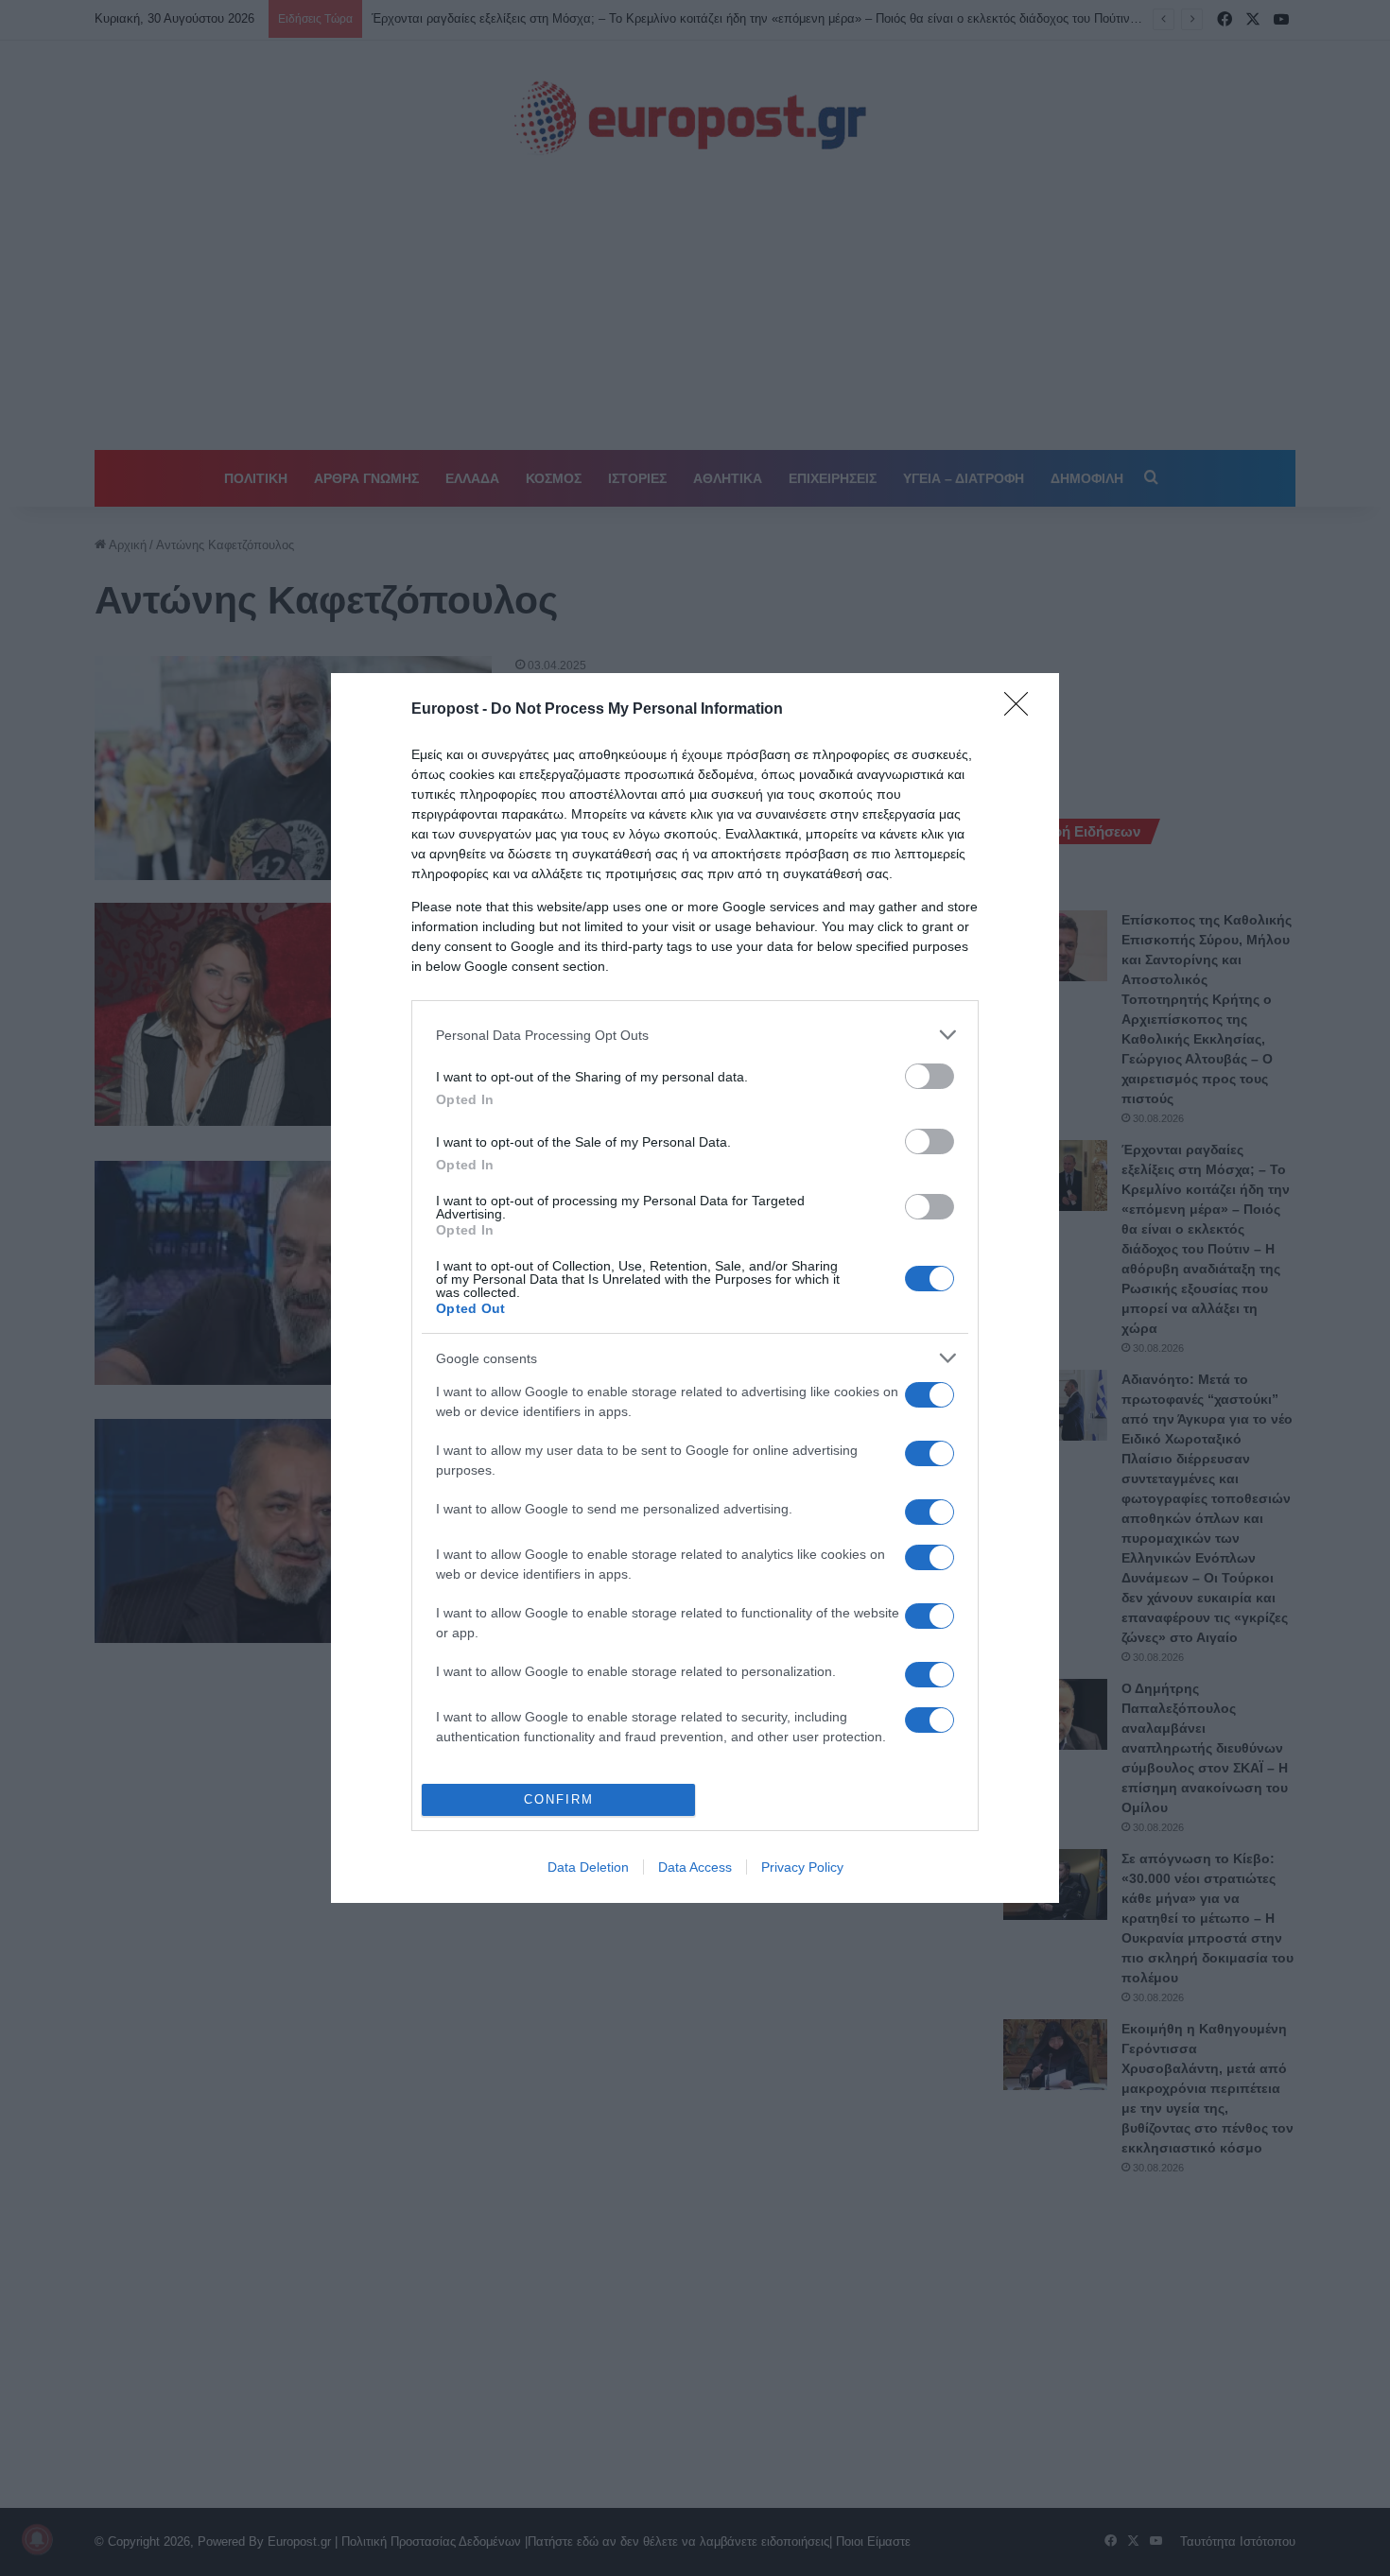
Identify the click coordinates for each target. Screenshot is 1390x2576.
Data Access (695, 1867)
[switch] (930, 1076)
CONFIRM (559, 1799)
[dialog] (695, 1288)
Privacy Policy (802, 1867)
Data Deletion (588, 1867)
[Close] (1022, 710)
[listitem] (695, 1035)
